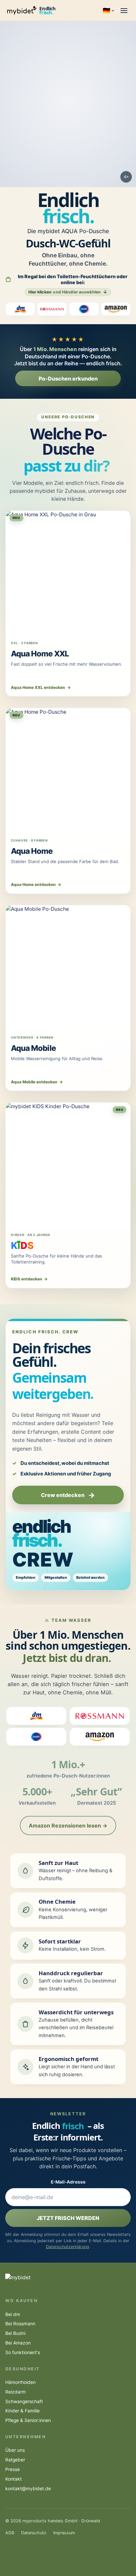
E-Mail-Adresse (68, 2182)
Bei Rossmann (20, 2324)
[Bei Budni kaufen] (84, 309)
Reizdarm (16, 2392)
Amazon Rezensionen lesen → (68, 1826)
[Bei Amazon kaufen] (116, 309)
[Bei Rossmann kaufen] (52, 309)
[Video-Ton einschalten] (126, 177)
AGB (10, 2533)
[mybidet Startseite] (22, 11)
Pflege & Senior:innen (28, 2420)
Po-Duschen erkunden (68, 379)
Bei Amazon (18, 2343)
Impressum (64, 2533)
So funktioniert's (23, 2352)
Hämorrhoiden (20, 2382)
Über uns (15, 2450)
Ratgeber (15, 2460)
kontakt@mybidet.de (28, 2489)
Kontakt (14, 2479)
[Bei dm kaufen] (20, 309)
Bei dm (13, 2314)
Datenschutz (34, 2533)
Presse (13, 2469)
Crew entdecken (68, 1495)
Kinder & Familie (22, 2411)
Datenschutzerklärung (68, 2247)
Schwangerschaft (24, 2401)
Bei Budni (15, 2333)
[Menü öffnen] (124, 11)
